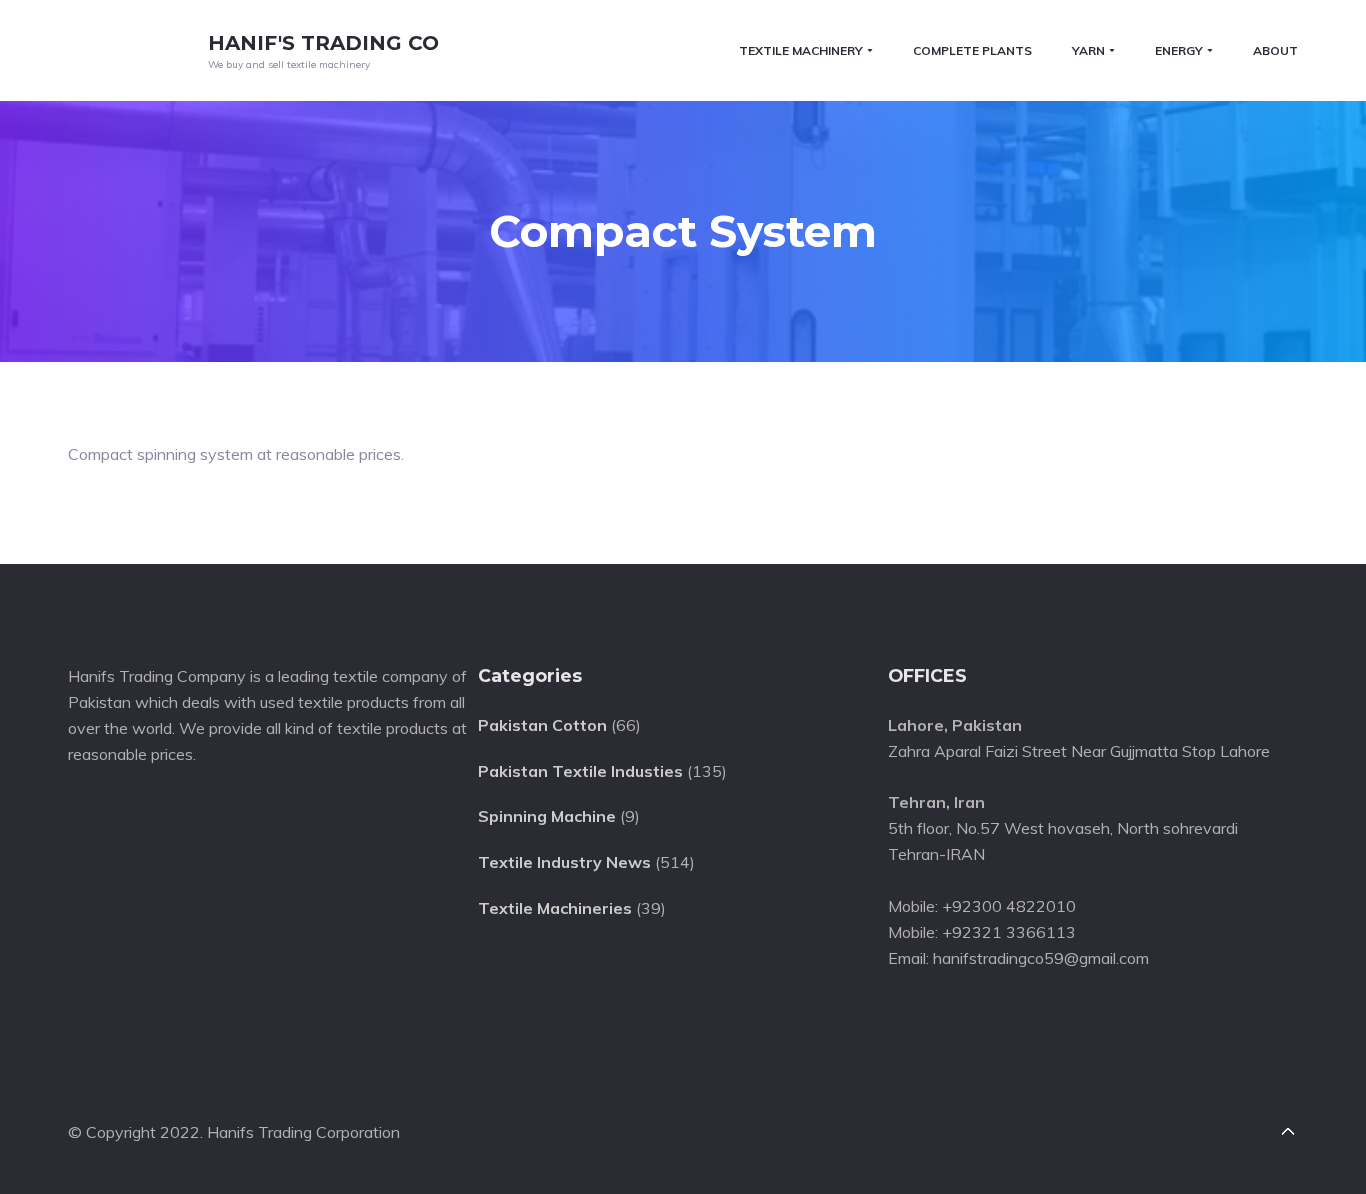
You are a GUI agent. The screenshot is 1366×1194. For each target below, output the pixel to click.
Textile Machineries (555, 908)
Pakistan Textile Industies (580, 771)
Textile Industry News (564, 862)
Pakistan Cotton (542, 725)
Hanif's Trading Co (323, 43)
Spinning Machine (547, 816)
